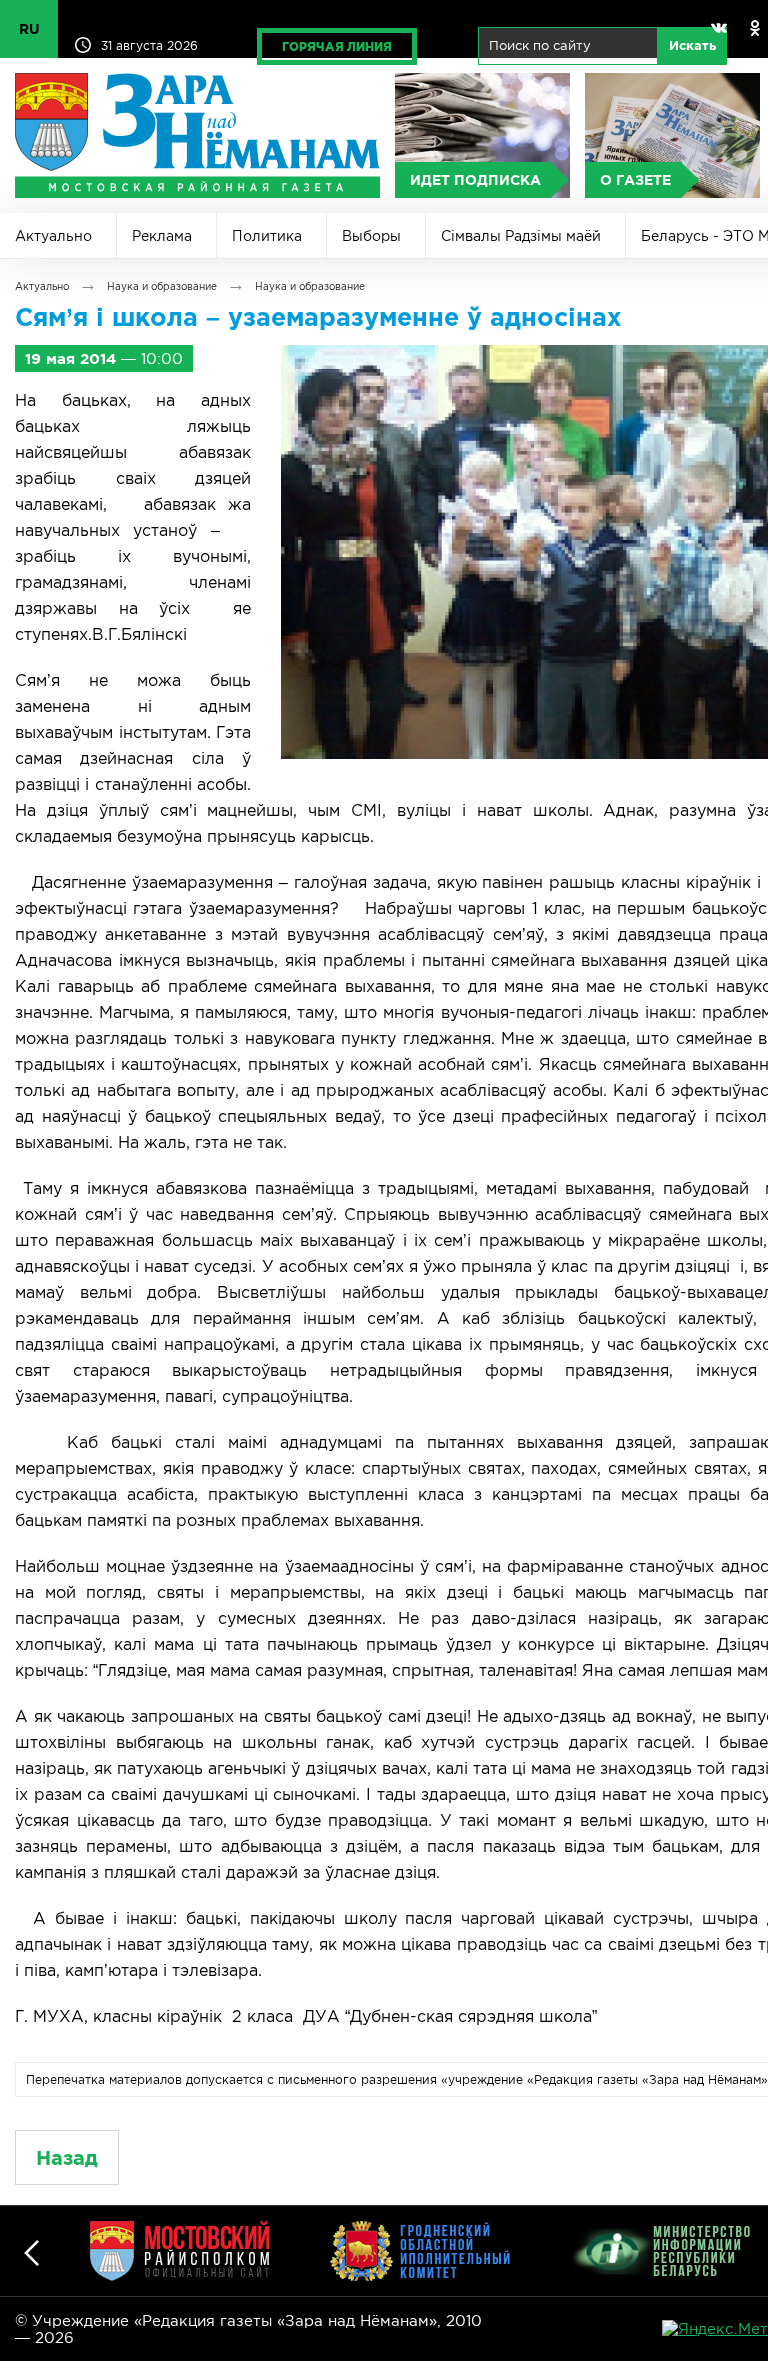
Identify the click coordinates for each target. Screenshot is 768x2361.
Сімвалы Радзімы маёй (521, 236)
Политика (267, 236)
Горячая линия (337, 46)
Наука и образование (162, 286)
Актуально (53, 236)
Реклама (162, 236)
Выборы (371, 236)
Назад (67, 2157)
